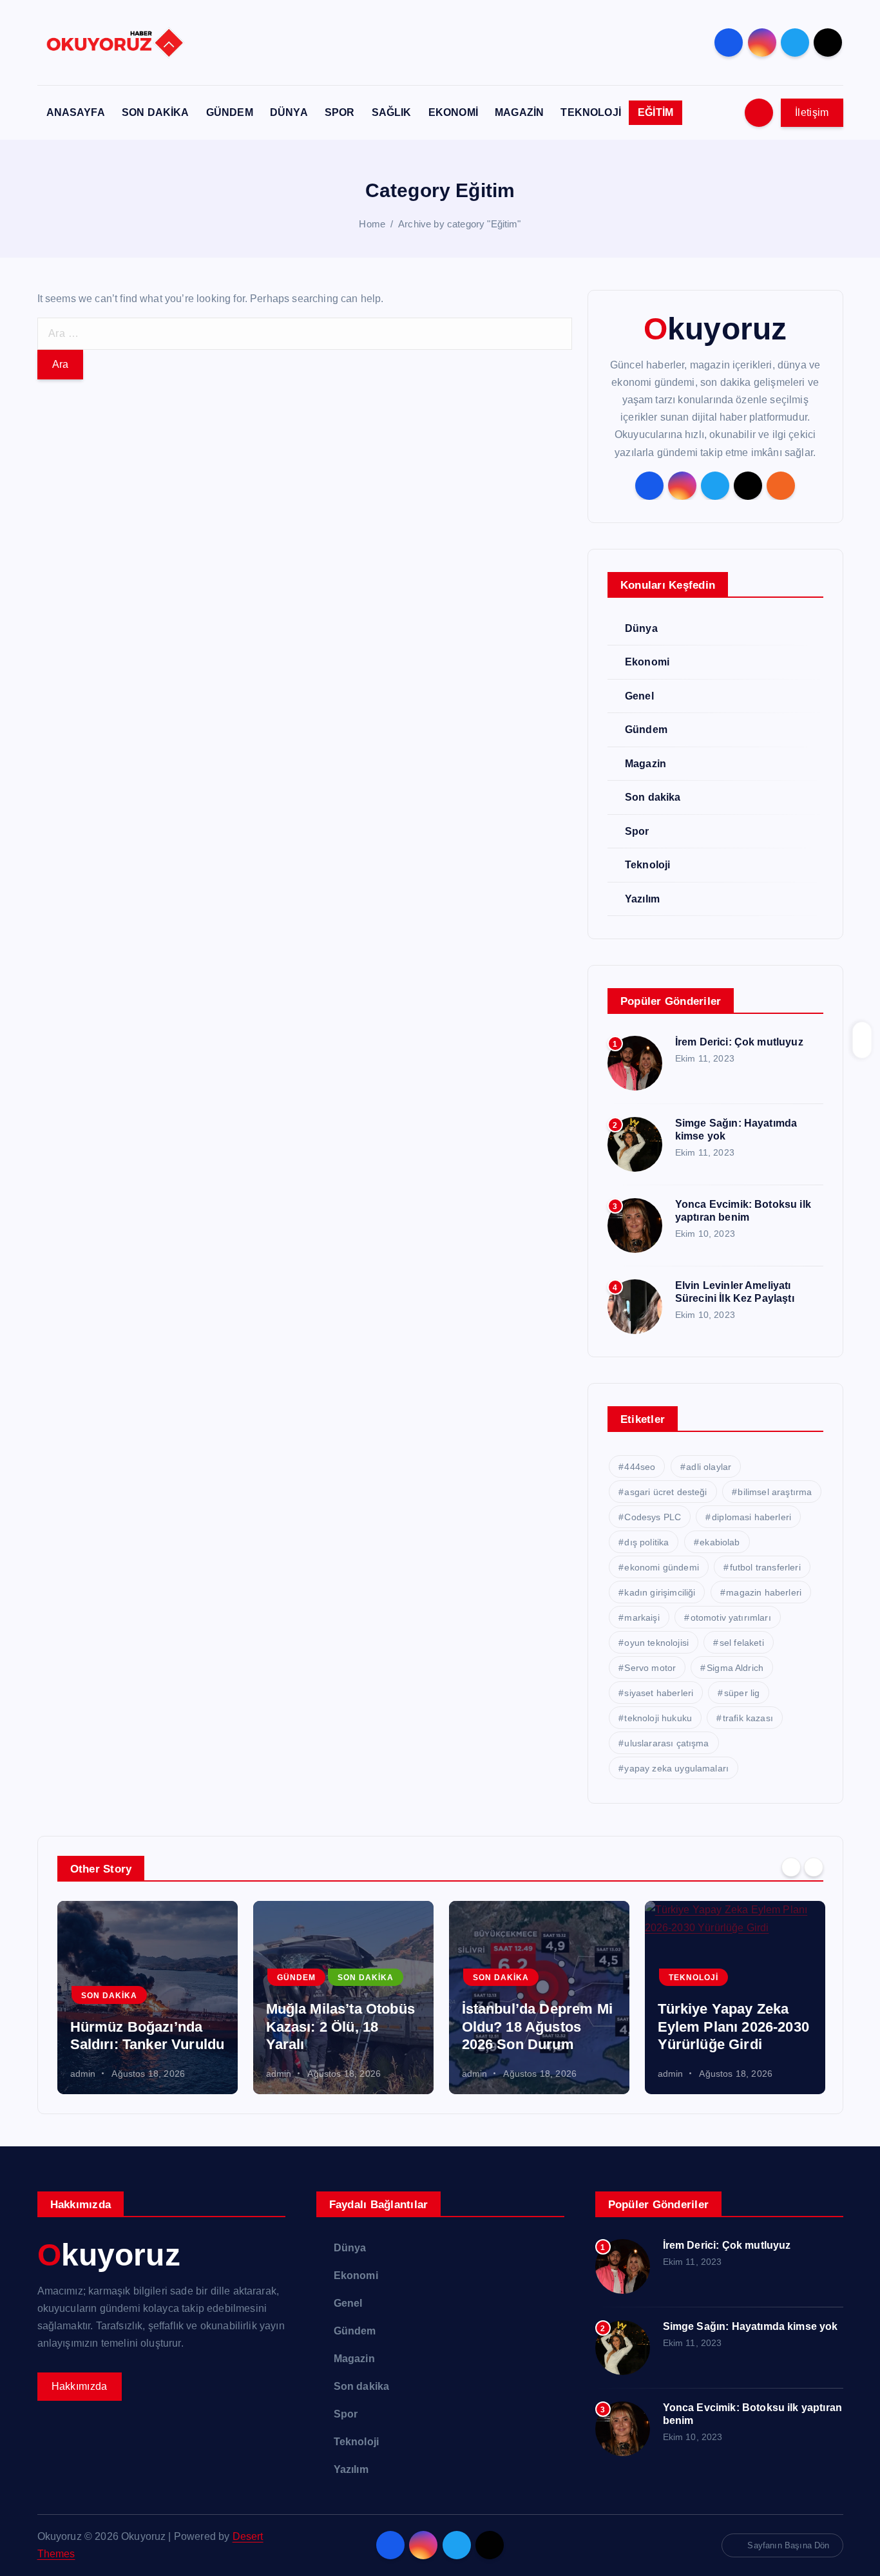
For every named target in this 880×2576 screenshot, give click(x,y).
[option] (148, 1998)
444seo (640, 1467)
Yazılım (642, 899)
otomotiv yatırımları (731, 1617)
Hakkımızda (80, 2386)
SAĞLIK (392, 112)
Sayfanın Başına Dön (788, 2545)
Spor (637, 831)
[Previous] (791, 1867)
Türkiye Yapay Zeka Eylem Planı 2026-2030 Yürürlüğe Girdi (538, 2027)
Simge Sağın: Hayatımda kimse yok (751, 2326)
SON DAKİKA (156, 112)
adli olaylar (709, 1467)
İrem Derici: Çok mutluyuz (739, 1042)
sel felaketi (742, 1643)
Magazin (646, 764)
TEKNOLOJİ (590, 112)
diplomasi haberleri (751, 1517)
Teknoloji (647, 865)
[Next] (814, 1867)
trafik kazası (748, 1718)
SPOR (340, 112)
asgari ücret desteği (665, 1492)
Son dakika (653, 797)
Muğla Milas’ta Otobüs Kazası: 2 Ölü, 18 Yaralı (145, 2027)
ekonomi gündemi (661, 1567)
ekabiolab (720, 1542)
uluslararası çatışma (666, 1743)
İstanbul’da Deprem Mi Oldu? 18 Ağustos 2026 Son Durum (341, 2027)
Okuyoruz (715, 329)
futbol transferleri (765, 1567)
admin (83, 2074)
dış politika (646, 1542)
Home (372, 224)
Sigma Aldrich (735, 1668)
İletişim (812, 112)
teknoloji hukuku (658, 1718)
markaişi (642, 1617)
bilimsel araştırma (775, 1492)
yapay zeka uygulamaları (676, 1768)
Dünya (641, 628)
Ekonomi (647, 662)
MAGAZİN (519, 112)
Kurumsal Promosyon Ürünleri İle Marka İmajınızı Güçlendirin (732, 2027)
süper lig (742, 1693)
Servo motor (650, 1668)
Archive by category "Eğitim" (459, 224)
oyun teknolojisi (656, 1643)
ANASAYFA (76, 112)
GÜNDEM (230, 112)
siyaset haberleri (659, 1693)
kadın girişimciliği (660, 1592)
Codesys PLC (653, 1517)
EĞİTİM (655, 112)
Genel (639, 696)
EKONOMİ (453, 112)
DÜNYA (289, 112)
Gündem (646, 730)
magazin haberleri (764, 1592)
